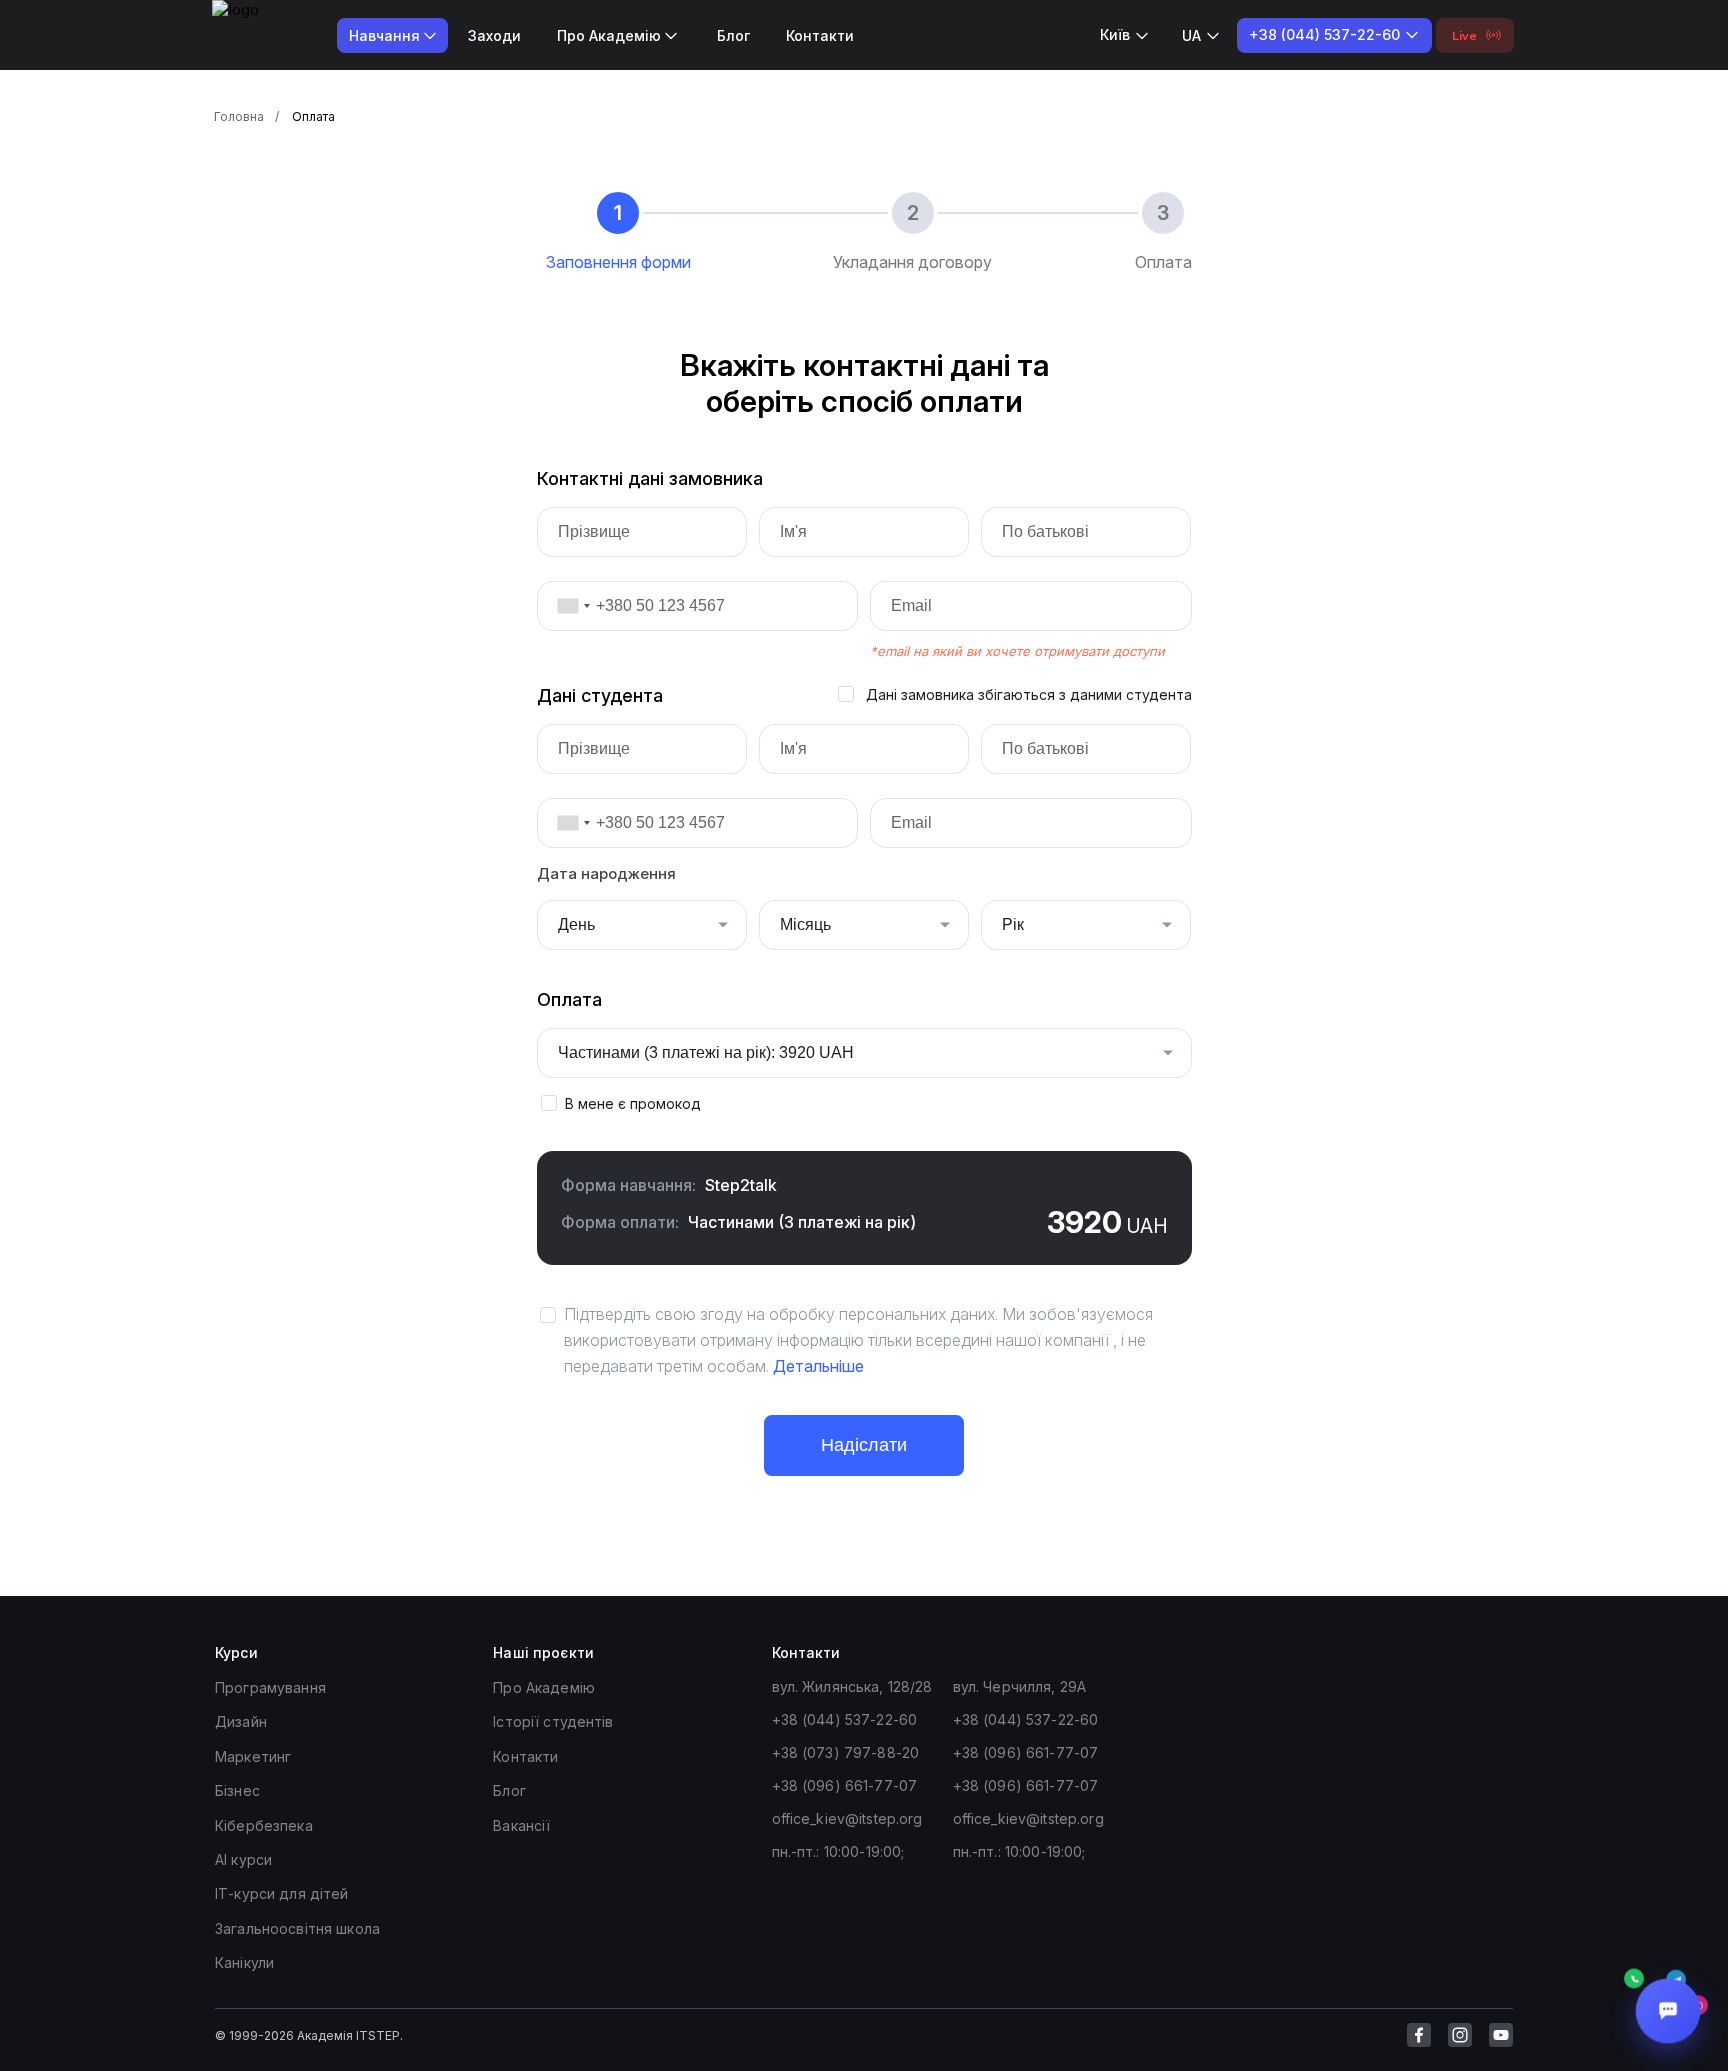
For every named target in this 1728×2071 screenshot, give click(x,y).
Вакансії (521, 1825)
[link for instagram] (1460, 2035)
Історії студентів (553, 1721)
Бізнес (237, 1790)
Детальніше (818, 1366)
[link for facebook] (1419, 2035)
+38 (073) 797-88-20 (846, 1752)
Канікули (244, 1962)
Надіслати (864, 1445)
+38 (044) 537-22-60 (845, 1719)
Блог (733, 35)
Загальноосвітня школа (297, 1928)
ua (1191, 35)
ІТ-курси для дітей (282, 1893)
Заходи (494, 35)
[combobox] (567, 606)
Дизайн (241, 1721)
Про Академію (544, 1687)
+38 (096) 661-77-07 (845, 1785)
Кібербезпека (264, 1825)
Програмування (270, 1687)
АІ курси (243, 1859)
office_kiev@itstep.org (847, 1818)
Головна (239, 116)
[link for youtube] (1501, 2035)
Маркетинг (253, 1756)
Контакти (820, 35)
